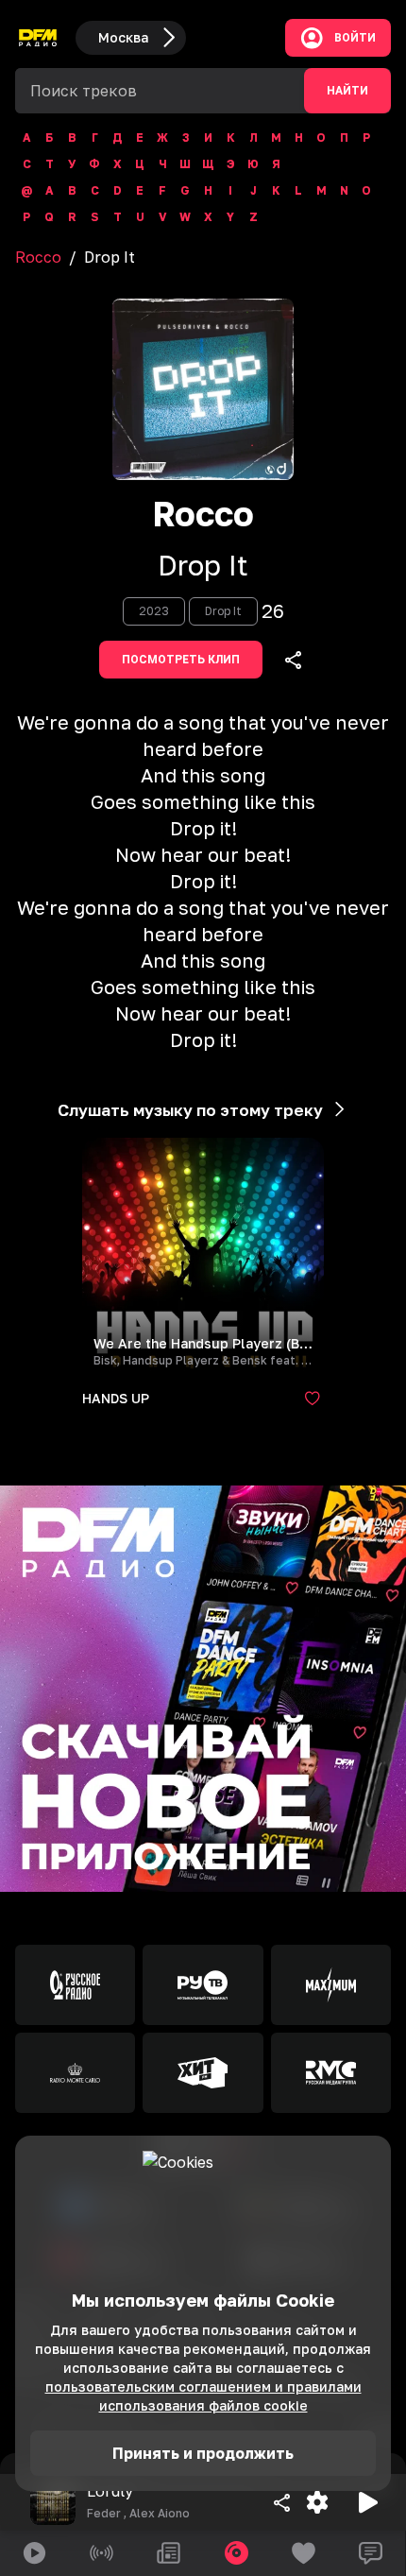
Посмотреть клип (181, 660)
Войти (355, 38)
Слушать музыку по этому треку (190, 1110)
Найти (347, 91)
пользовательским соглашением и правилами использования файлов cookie (203, 2396)
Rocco (38, 257)
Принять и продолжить (203, 2453)
